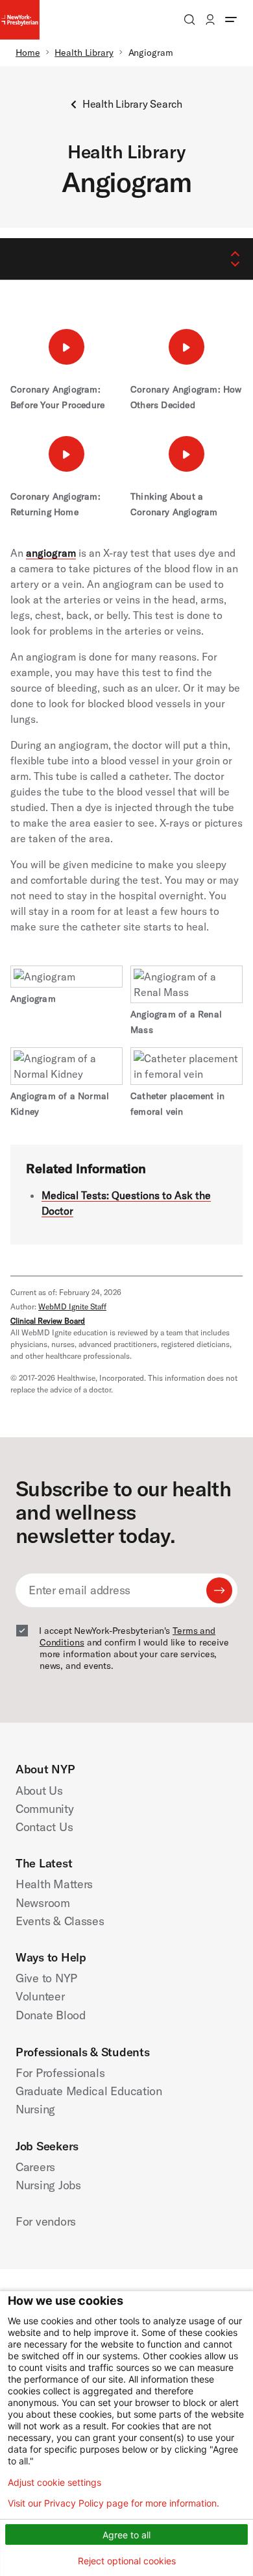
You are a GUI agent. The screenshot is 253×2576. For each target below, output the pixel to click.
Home (28, 53)
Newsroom (43, 1903)
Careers (35, 2167)
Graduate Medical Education (89, 2091)
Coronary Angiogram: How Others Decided (186, 397)
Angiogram (33, 999)
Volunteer (40, 1996)
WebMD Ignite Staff (72, 1306)
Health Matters (54, 1884)
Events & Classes (60, 1921)
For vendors (46, 2221)
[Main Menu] (231, 19)
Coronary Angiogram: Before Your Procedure (57, 397)
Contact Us (44, 1827)
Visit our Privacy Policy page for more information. (114, 2503)
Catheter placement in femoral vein (177, 1104)
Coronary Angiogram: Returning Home (55, 504)
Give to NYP (46, 1978)
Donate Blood (51, 2015)
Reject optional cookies (127, 2561)
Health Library (84, 53)
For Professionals (60, 2073)
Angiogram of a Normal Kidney (60, 1104)
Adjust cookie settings (54, 2483)
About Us (39, 1791)
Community (45, 1809)
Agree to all (126, 2535)
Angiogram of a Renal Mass (176, 1022)
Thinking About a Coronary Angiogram (174, 504)
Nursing (35, 2109)
